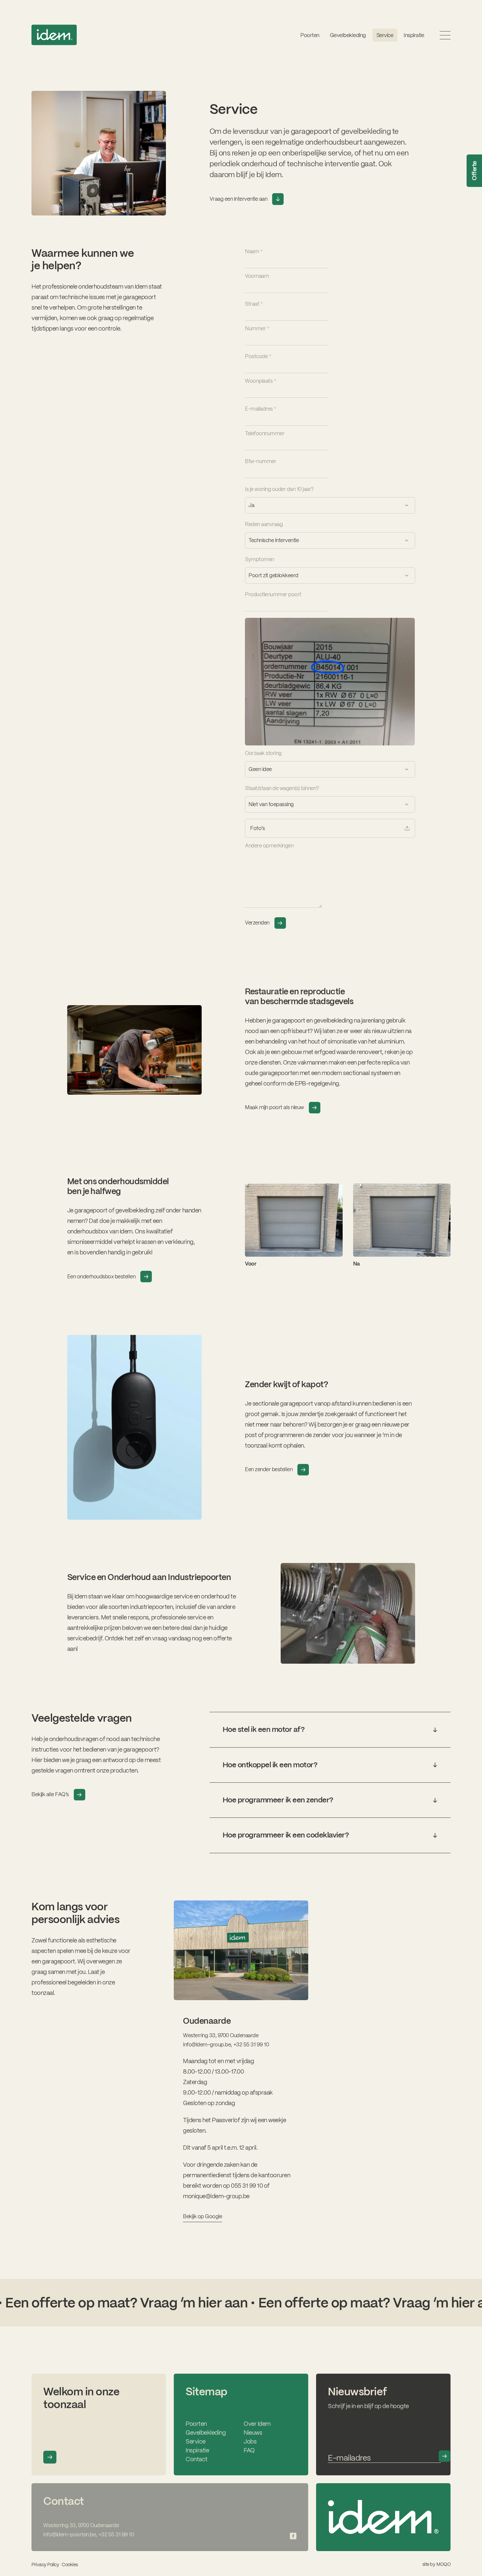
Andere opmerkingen (269, 846)
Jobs (250, 2441)
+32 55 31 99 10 (251, 2045)
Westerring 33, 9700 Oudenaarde (221, 2035)
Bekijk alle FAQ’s (50, 1794)
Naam (254, 251)
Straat (254, 304)
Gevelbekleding (348, 35)
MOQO (443, 2564)
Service (196, 2441)
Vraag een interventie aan (239, 199)
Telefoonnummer (265, 433)
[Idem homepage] (54, 35)
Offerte (474, 171)
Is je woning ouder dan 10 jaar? (279, 489)
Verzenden (257, 923)
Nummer (257, 328)
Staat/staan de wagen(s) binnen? (282, 788)
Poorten (310, 35)
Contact (197, 2459)
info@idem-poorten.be (70, 2535)
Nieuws (253, 2433)
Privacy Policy (45, 2565)
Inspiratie (414, 35)
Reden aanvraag (264, 524)
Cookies (70, 2565)
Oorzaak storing (263, 753)
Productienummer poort (273, 594)
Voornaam (257, 276)
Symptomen (260, 559)
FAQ (249, 2450)
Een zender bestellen (269, 1469)
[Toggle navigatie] (445, 35)
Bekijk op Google (202, 2216)
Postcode (258, 356)
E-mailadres (261, 409)
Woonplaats (261, 381)
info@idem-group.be (207, 2045)
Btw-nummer (261, 461)
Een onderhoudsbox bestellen (101, 1277)
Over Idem (257, 2424)
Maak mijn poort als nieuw (274, 1107)
